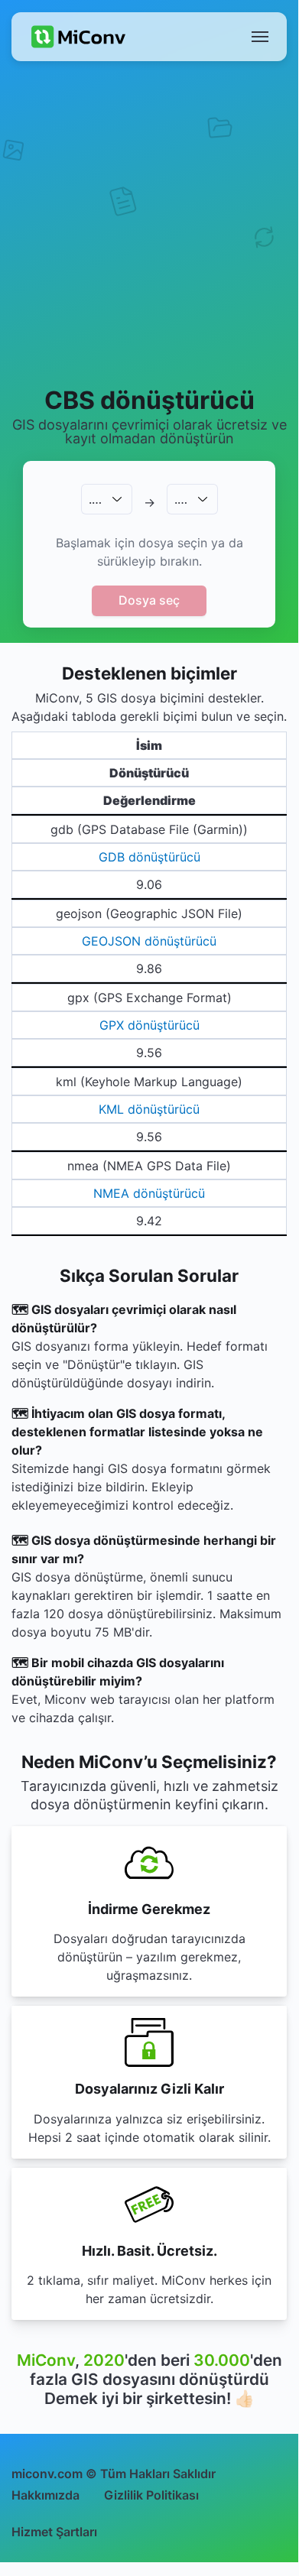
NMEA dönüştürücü (149, 1193)
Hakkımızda (45, 2495)
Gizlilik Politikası (151, 2495)
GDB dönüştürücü (149, 857)
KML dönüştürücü (149, 1109)
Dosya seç (149, 600)
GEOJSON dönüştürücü (149, 941)
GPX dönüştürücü (149, 1025)
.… (95, 499)
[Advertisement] (149, 222)
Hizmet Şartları (54, 2532)
